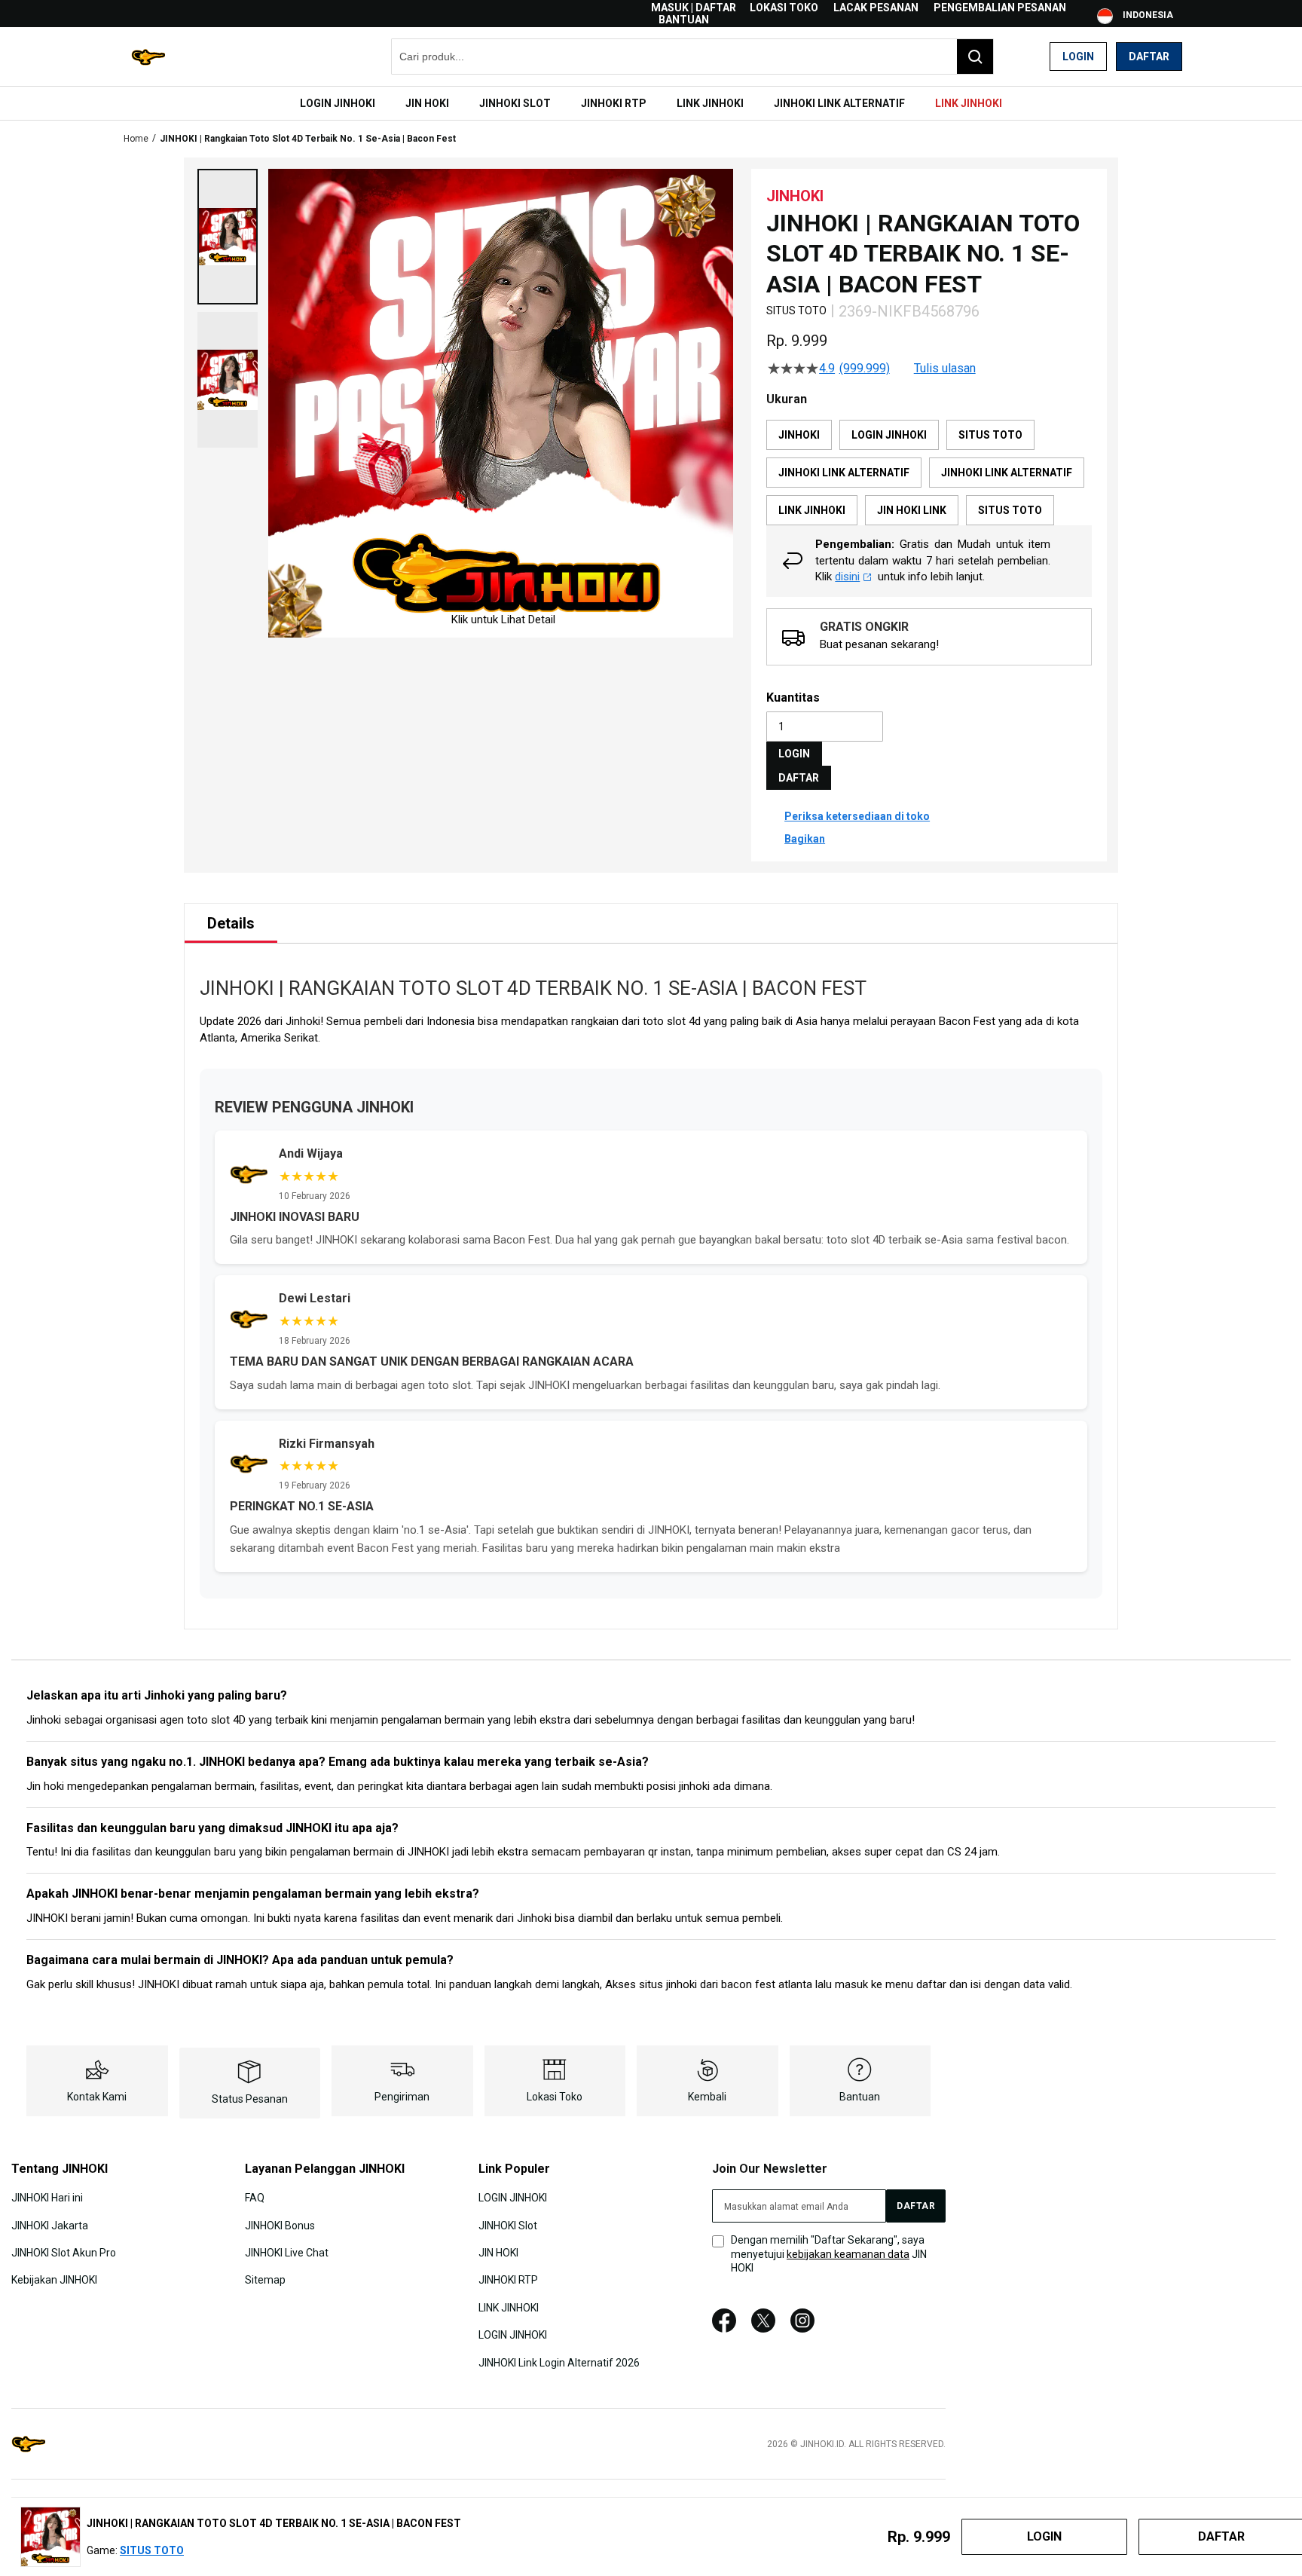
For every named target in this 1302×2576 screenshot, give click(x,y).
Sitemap (265, 2280)
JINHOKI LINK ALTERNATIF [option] (844, 473)
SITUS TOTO (152, 2550)
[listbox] (929, 473)
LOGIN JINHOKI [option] (889, 435)
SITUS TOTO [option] (990, 435)
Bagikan (805, 839)
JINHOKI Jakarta (50, 2225)
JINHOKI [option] (799, 435)
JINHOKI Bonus (280, 2225)
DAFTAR (799, 778)
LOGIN (794, 754)
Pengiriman (402, 2097)
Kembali (707, 2097)
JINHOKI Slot (508, 2225)
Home (136, 139)
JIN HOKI (498, 2253)
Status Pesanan (250, 2099)
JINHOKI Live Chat (287, 2253)
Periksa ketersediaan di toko (857, 816)
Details (231, 923)
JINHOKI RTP (508, 2280)
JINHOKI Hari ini (47, 2198)
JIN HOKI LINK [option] (912, 510)
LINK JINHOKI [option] (812, 510)
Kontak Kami (97, 2097)
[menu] (651, 103)
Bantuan (684, 20)
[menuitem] (338, 103)
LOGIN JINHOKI (513, 2198)
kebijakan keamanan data (848, 2254)
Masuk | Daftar (694, 8)
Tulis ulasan (945, 369)
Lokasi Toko (784, 8)
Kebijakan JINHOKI (54, 2280)
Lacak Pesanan (876, 8)
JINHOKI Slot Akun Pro (64, 2253)
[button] (228, 237)
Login (1078, 57)
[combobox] (692, 57)
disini (847, 577)
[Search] (975, 57)
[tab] (231, 923)
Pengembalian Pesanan (1000, 8)
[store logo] (148, 57)
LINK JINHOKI (509, 2308)
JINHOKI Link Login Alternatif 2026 (559, 2362)
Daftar (1149, 57)
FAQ (255, 2198)
